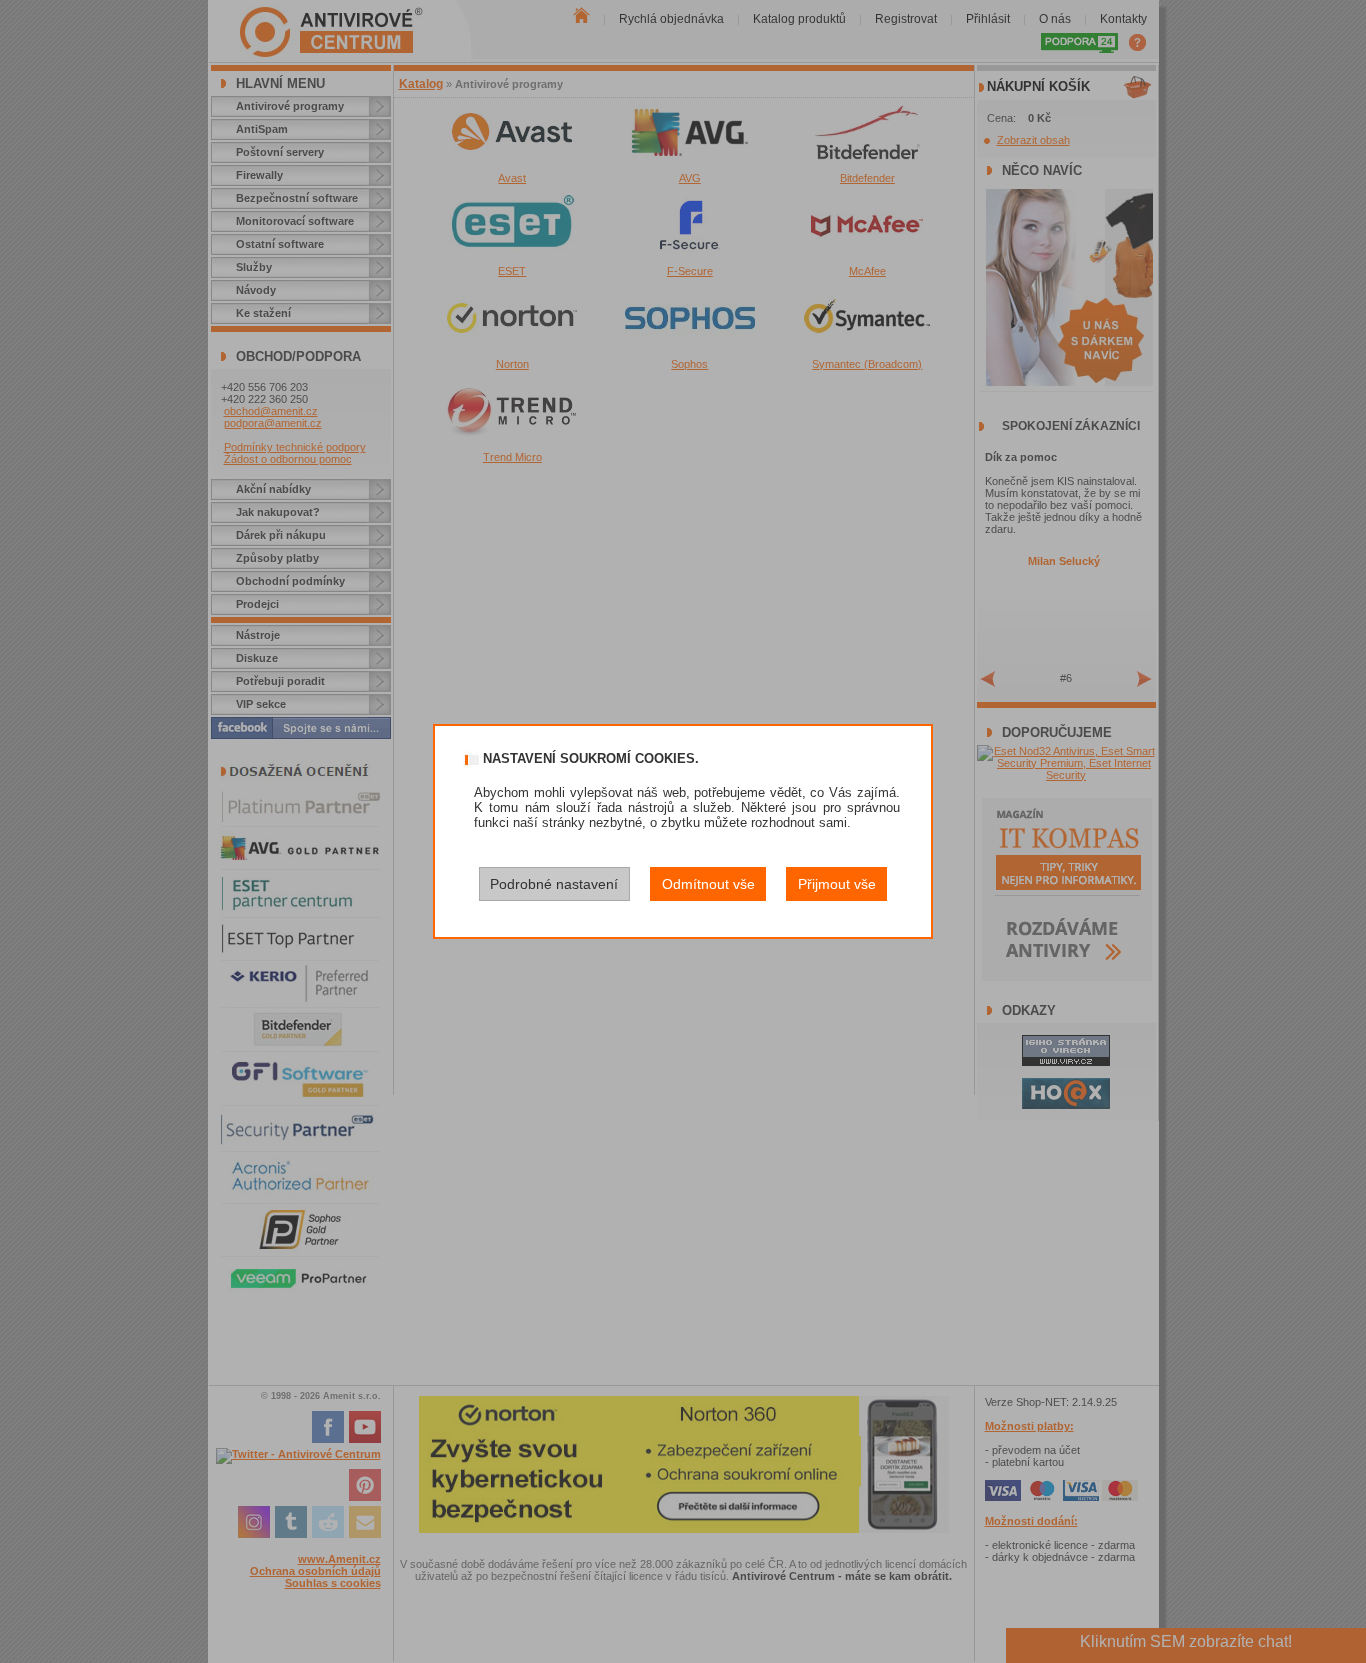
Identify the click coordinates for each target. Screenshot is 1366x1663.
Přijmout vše (837, 884)
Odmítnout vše (708, 884)
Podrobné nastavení (554, 884)
